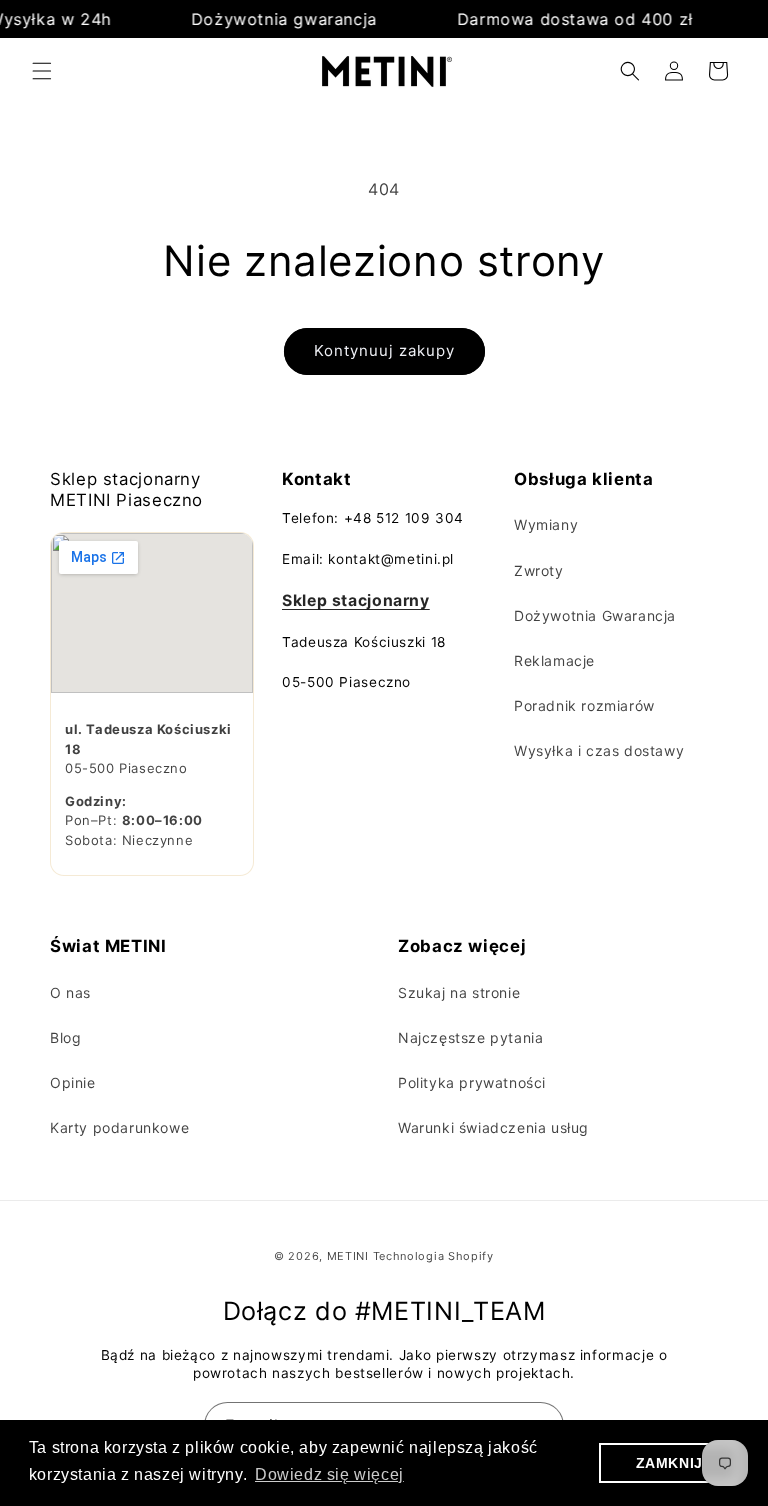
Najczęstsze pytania (470, 1037)
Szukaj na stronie (459, 992)
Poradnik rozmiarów (584, 705)
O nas (70, 992)
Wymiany (546, 524)
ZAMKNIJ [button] (669, 1463)
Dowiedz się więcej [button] (329, 1474)
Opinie (73, 1082)
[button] (42, 71)
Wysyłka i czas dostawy (599, 750)
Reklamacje (554, 660)
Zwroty (539, 570)
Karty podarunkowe (119, 1127)
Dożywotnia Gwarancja (595, 615)
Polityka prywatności (472, 1082)
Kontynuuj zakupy (384, 350)
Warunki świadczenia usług (493, 1127)
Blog (65, 1037)
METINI (348, 1256)
